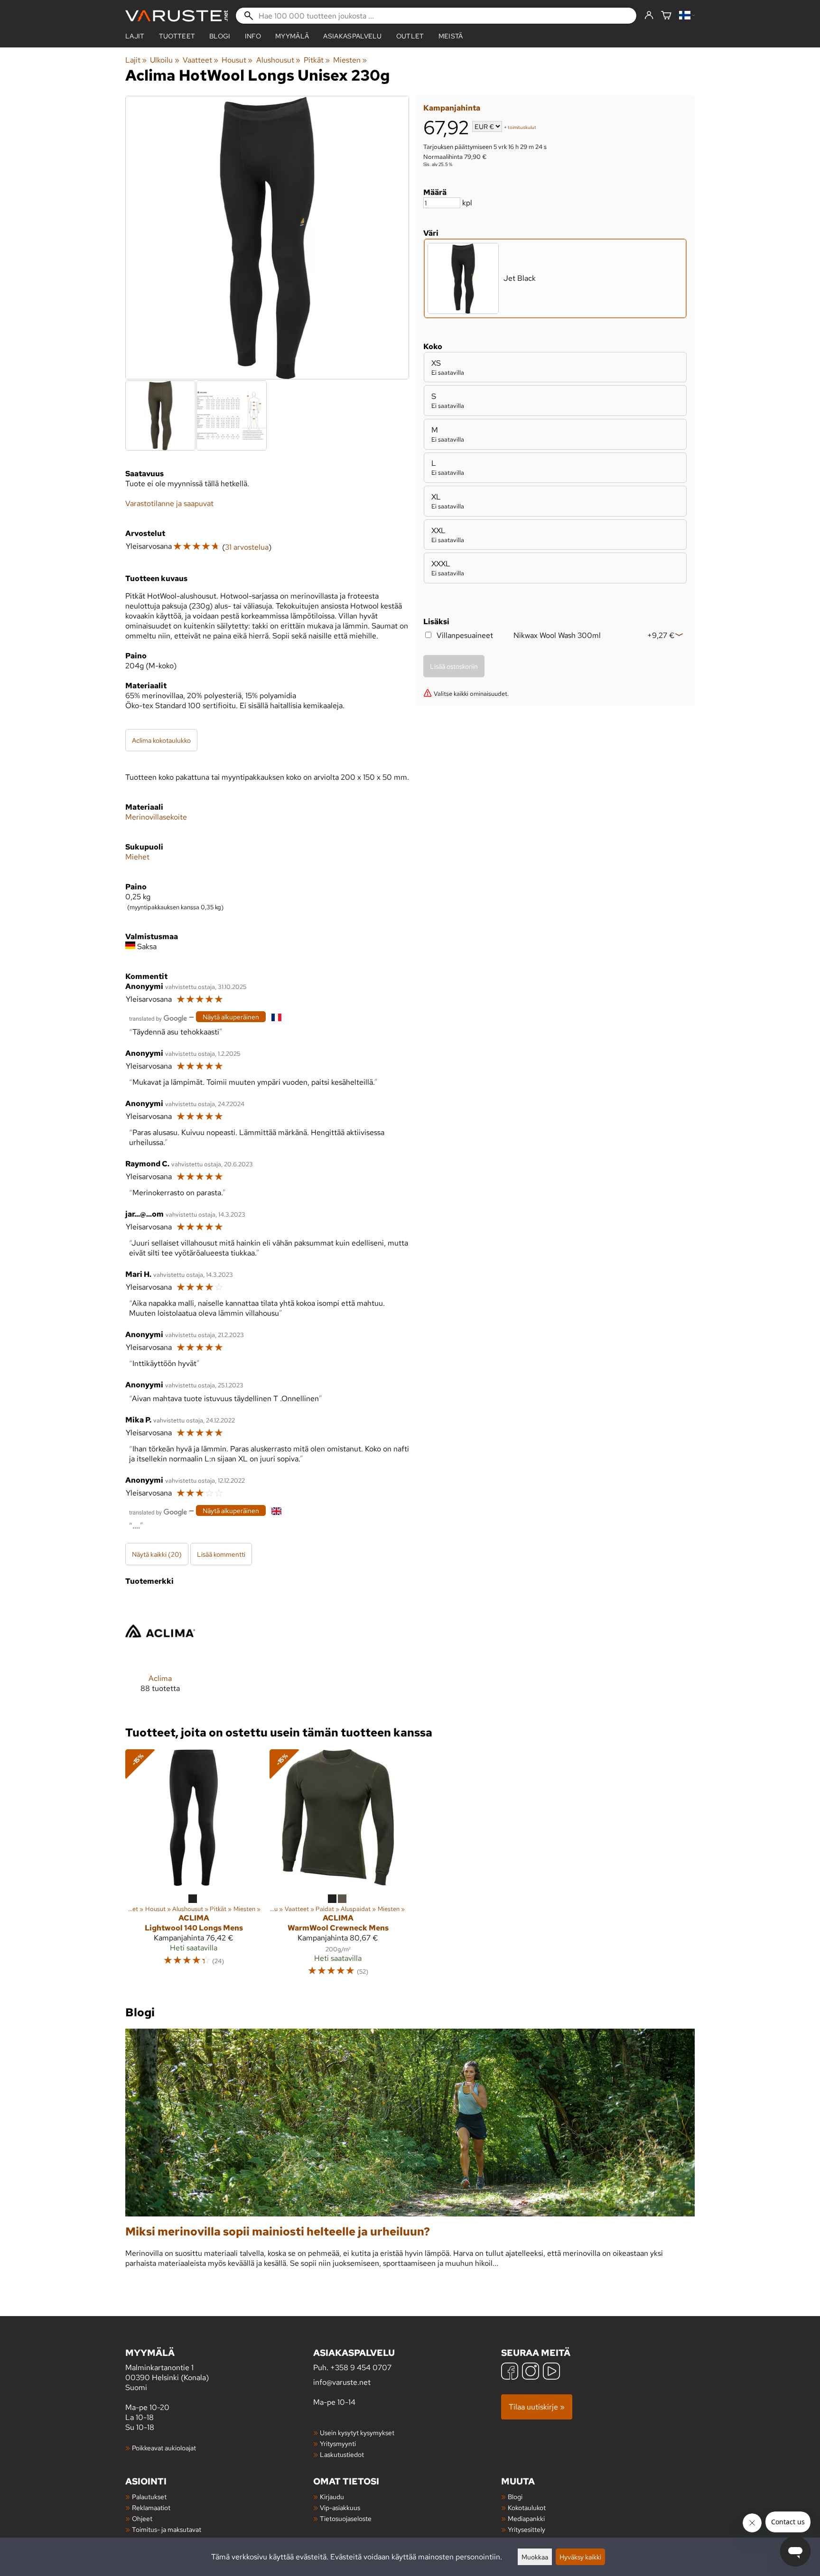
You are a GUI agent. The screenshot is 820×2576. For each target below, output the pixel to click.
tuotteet (177, 36)
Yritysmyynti (338, 2443)
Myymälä (292, 36)
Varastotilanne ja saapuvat (169, 503)
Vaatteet (200, 60)
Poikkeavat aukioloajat (164, 2448)
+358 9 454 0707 (361, 2368)
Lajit (135, 36)
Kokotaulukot (527, 2507)
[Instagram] (531, 2372)
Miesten (350, 60)
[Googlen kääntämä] (158, 1018)
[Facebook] (510, 2372)
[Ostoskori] (666, 16)
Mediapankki (526, 2518)
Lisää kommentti (221, 1554)
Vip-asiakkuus (340, 2507)
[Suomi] (687, 16)
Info (253, 36)
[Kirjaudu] (649, 16)
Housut (237, 60)
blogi (220, 36)
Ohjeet (142, 2518)
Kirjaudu (332, 2497)
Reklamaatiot (151, 2507)
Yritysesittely (526, 2529)
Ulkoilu (164, 60)
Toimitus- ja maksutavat (167, 2529)
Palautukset (149, 2497)
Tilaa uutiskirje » (537, 2407)
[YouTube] (551, 2372)
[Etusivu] (177, 16)
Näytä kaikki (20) (157, 1554)
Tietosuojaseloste (346, 2518)
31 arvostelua (247, 547)
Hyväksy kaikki (580, 2557)
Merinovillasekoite (156, 817)
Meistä (451, 36)
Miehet (137, 857)
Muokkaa (535, 2557)
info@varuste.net (342, 2382)
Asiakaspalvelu (352, 36)
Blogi (515, 2497)
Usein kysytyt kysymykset (357, 2433)
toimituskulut (522, 127)
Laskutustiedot (342, 2454)
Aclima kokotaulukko (161, 740)
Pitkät (317, 60)
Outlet (410, 36)
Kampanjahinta (452, 108)
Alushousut (278, 60)
